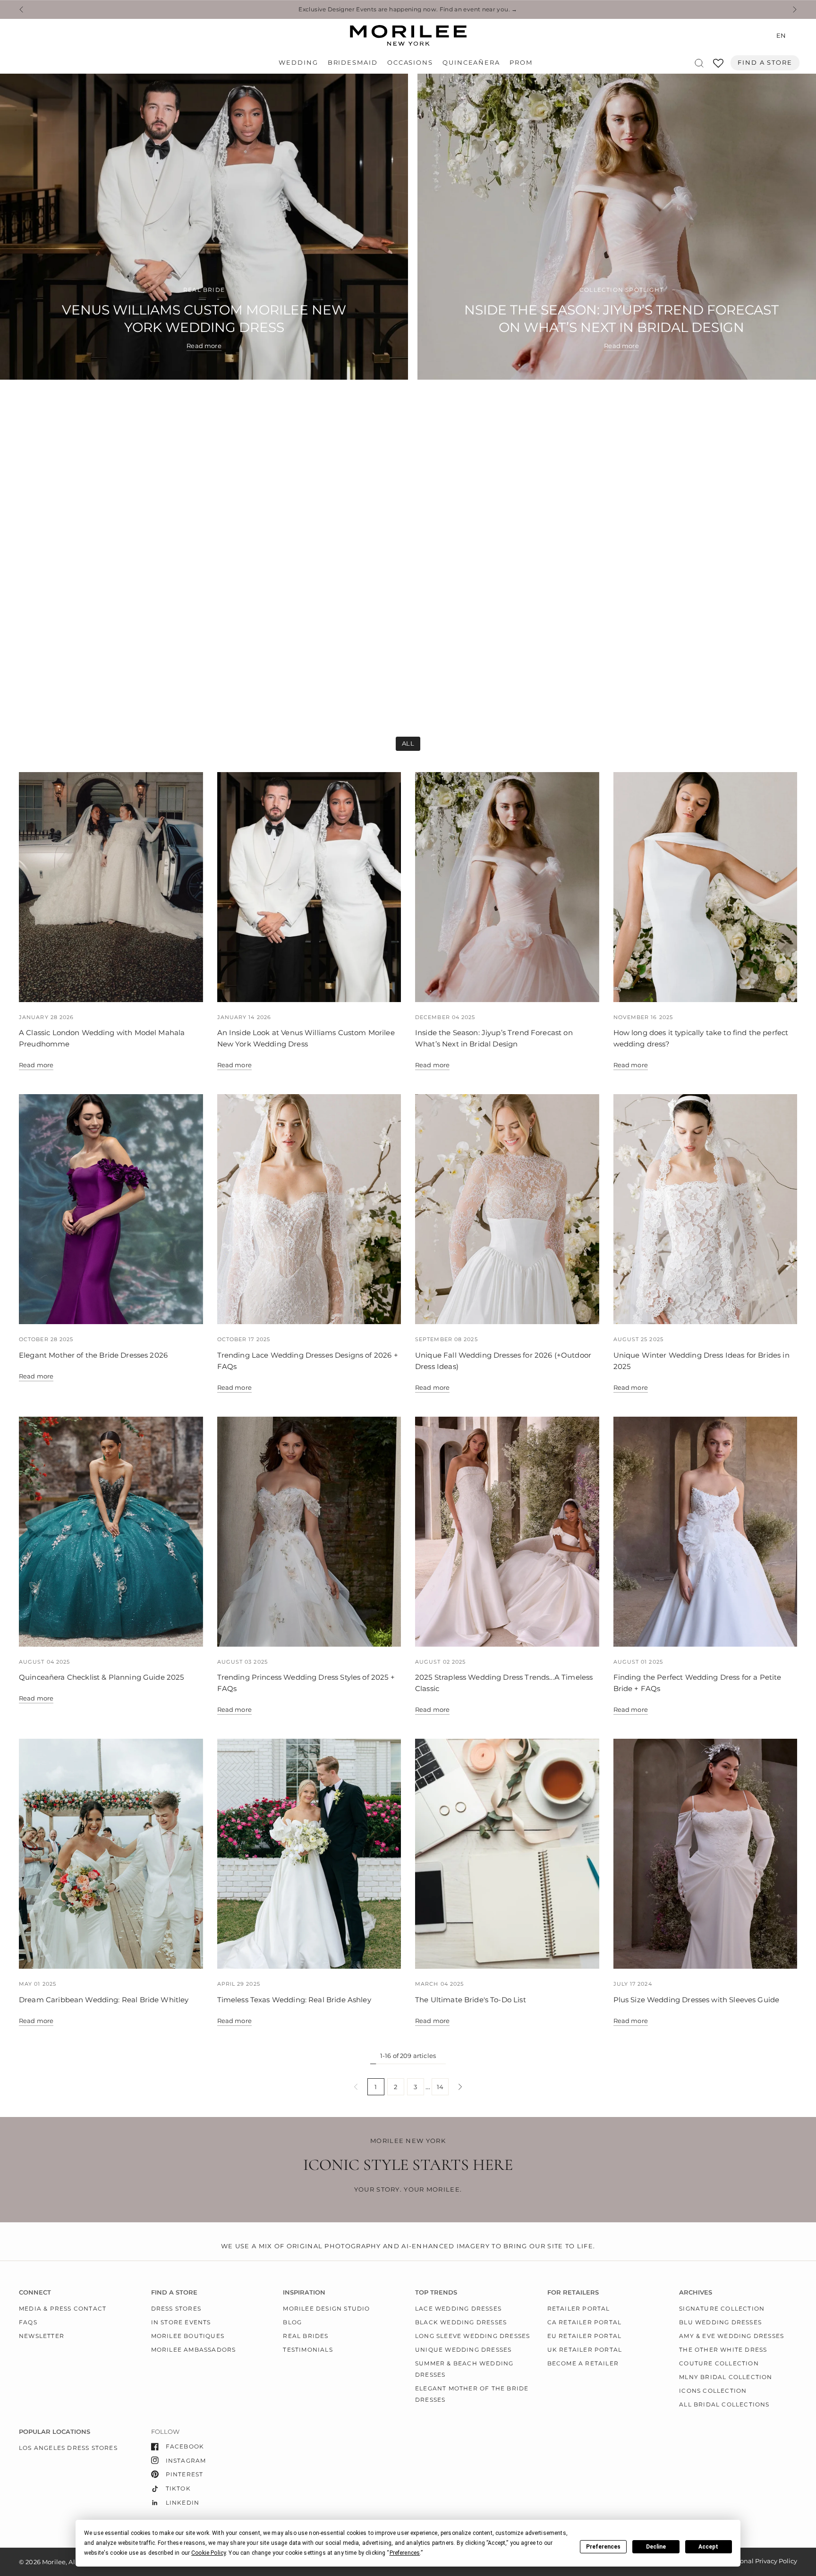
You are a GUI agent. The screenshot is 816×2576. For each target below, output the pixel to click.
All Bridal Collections (724, 2404)
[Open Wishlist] (718, 66)
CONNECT (35, 2292)
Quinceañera (471, 63)
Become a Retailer (583, 2363)
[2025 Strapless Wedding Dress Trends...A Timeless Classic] (507, 1532)
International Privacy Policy (755, 2561)
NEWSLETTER (42, 2336)
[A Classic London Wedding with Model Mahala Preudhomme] (111, 887)
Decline (656, 2547)
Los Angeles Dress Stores (68, 2448)
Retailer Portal (579, 2308)
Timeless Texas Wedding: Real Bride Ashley (294, 2000)
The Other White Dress (723, 2350)
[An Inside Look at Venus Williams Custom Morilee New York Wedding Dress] (309, 887)
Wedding (298, 63)
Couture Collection (719, 2363)
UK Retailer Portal (585, 2350)
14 (440, 2087)
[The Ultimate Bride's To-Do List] (507, 1854)
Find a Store (765, 63)
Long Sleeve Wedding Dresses (472, 2336)
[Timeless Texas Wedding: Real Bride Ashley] (309, 1854)
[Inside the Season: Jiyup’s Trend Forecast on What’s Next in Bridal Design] (507, 887)
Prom (521, 63)
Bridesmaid (353, 63)
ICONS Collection (713, 2391)
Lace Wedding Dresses (458, 2308)
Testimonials (308, 2350)
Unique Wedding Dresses (463, 2350)
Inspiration (304, 2292)
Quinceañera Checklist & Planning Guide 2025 (102, 1677)
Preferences (603, 2547)
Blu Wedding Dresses (720, 2322)
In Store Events (181, 2322)
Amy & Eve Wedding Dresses (731, 2336)
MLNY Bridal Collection (726, 2377)
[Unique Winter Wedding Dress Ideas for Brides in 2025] (705, 1209)
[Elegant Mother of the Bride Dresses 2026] (111, 1209)
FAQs (28, 2322)
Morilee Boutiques (188, 2336)
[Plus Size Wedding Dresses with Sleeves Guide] (705, 1854)
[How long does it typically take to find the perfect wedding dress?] (705, 887)
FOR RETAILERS (573, 2292)
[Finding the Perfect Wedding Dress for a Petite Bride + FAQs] (705, 1532)
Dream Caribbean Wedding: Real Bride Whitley (104, 2000)
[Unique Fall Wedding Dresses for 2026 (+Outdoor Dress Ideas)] (507, 1209)
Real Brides (306, 2336)
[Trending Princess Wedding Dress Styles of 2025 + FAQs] (309, 1532)
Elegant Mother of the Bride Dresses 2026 (93, 1355)
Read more (36, 1065)
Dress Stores (176, 2308)
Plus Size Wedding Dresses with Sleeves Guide (697, 2000)
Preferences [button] (405, 2553)
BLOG (292, 2322)
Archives (696, 2292)
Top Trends (436, 2292)
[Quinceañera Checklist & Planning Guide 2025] (111, 1532)
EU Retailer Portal (585, 2336)
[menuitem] (301, 63)
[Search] (699, 63)
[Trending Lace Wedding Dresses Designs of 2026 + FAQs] (309, 1209)
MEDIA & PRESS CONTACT (63, 2308)
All (408, 743)
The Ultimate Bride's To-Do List (471, 2000)
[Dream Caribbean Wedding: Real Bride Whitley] (111, 1854)
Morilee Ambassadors (194, 2350)
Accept (708, 2547)
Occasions (410, 63)
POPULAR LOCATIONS (55, 2432)
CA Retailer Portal (585, 2322)
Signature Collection (722, 2308)
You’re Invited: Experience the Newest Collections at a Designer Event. (408, 9)
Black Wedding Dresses (461, 2322)
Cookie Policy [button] (208, 2553)
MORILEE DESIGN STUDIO (326, 2308)
